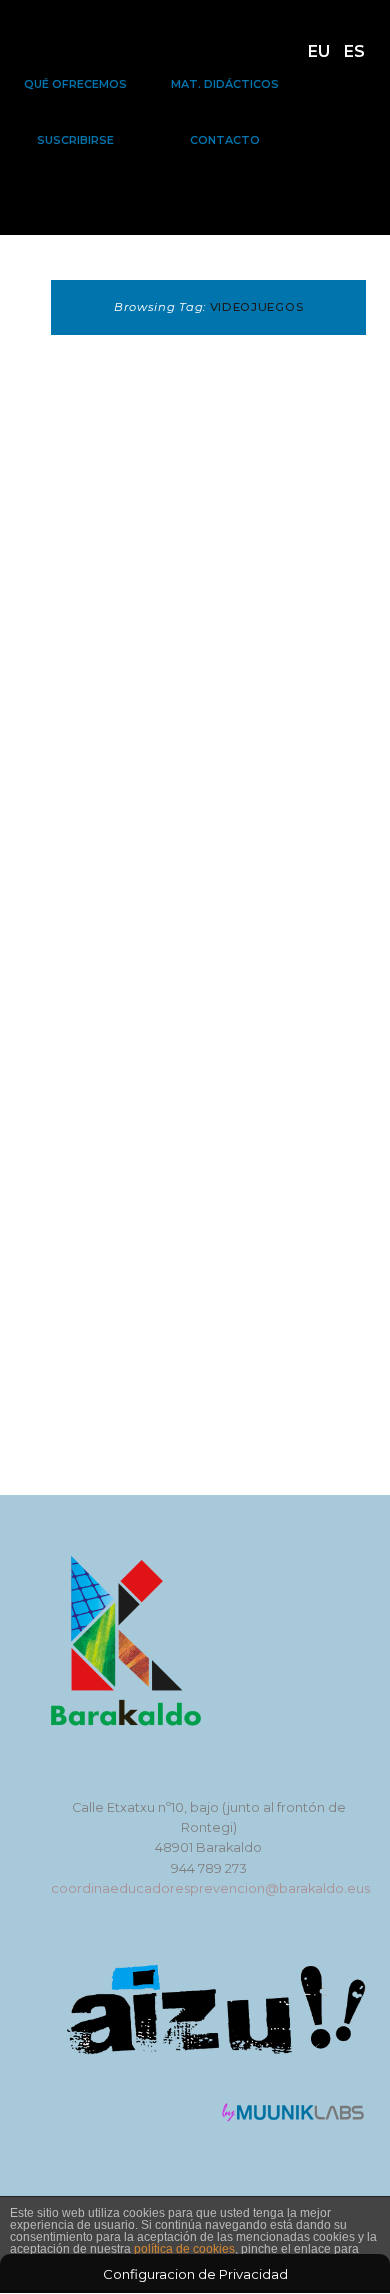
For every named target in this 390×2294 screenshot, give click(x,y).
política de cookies (184, 2249)
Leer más (128, 1156)
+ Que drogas (120, 717)
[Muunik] (293, 2117)
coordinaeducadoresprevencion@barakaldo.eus (210, 1888)
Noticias (214, 717)
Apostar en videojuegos (147, 779)
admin (185, 841)
